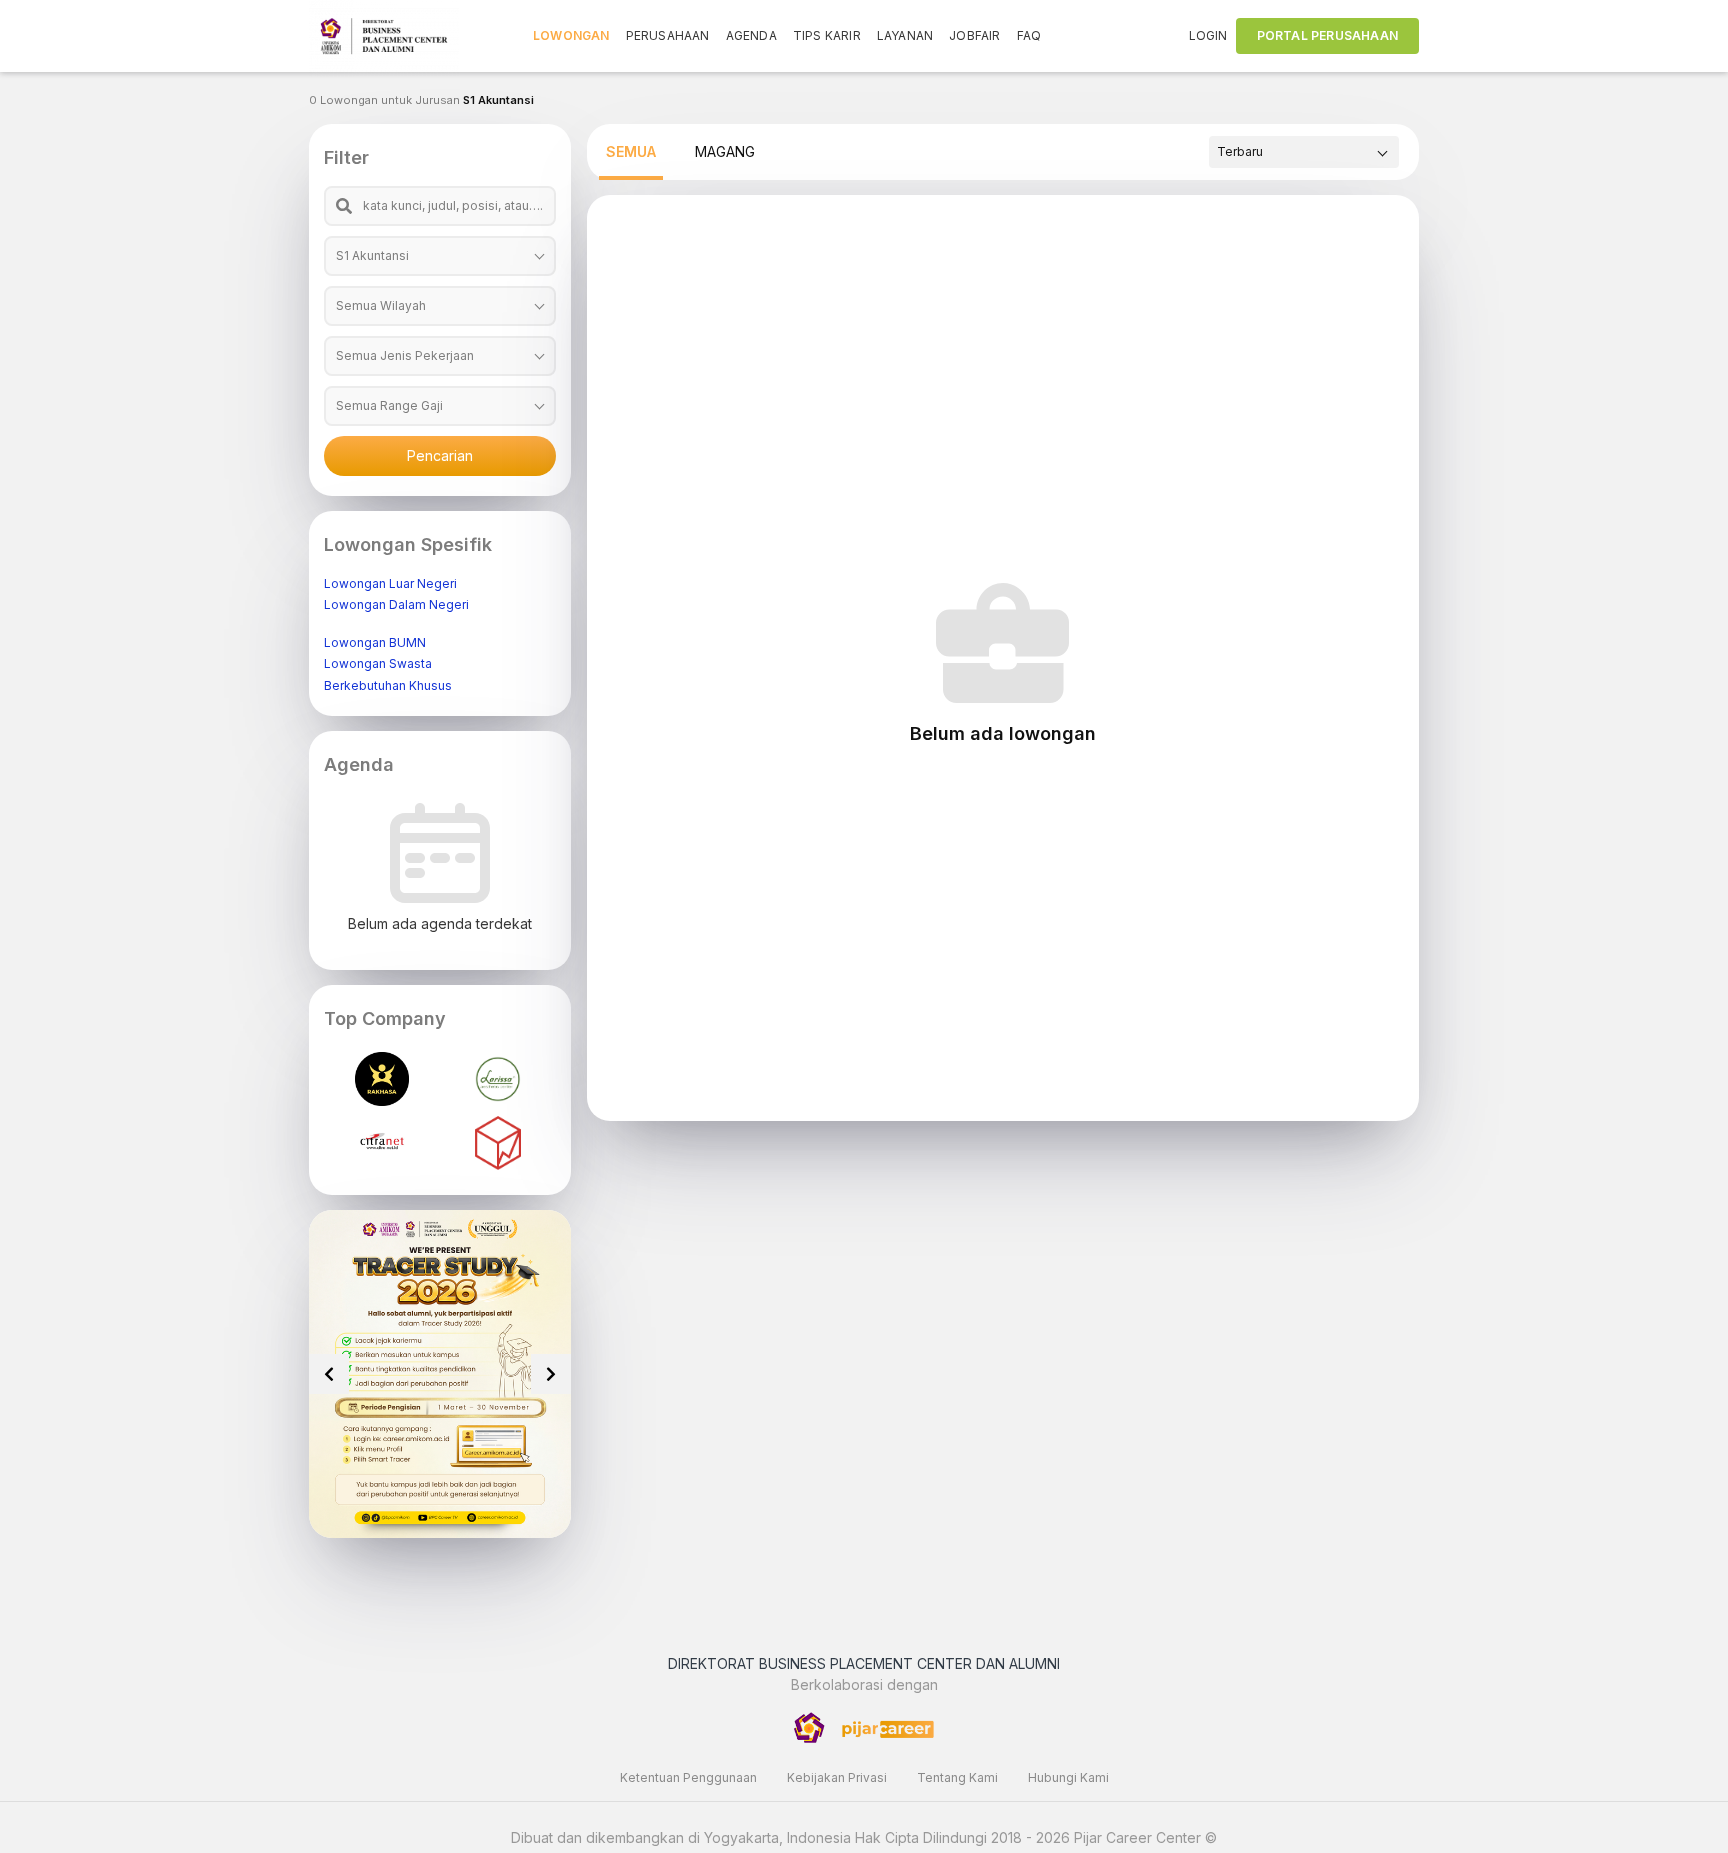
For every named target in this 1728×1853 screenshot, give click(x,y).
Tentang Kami (957, 1777)
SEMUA (631, 151)
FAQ (1029, 35)
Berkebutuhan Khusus (388, 685)
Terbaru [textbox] (1240, 151)
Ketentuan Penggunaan (688, 1777)
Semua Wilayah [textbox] (381, 305)
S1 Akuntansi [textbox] (372, 255)
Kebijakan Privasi (837, 1777)
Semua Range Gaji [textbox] (389, 405)
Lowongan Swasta (378, 663)
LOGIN (1208, 35)
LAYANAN (905, 35)
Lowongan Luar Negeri (390, 583)
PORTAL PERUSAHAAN (1327, 35)
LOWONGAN (571, 35)
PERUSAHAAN (668, 35)
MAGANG (725, 151)
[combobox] (440, 256)
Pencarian (440, 455)
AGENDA (751, 35)
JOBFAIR (974, 35)
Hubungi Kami (1068, 1777)
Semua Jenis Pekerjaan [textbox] (405, 355)
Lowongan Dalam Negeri (396, 604)
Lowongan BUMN (375, 642)
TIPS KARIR (827, 35)
